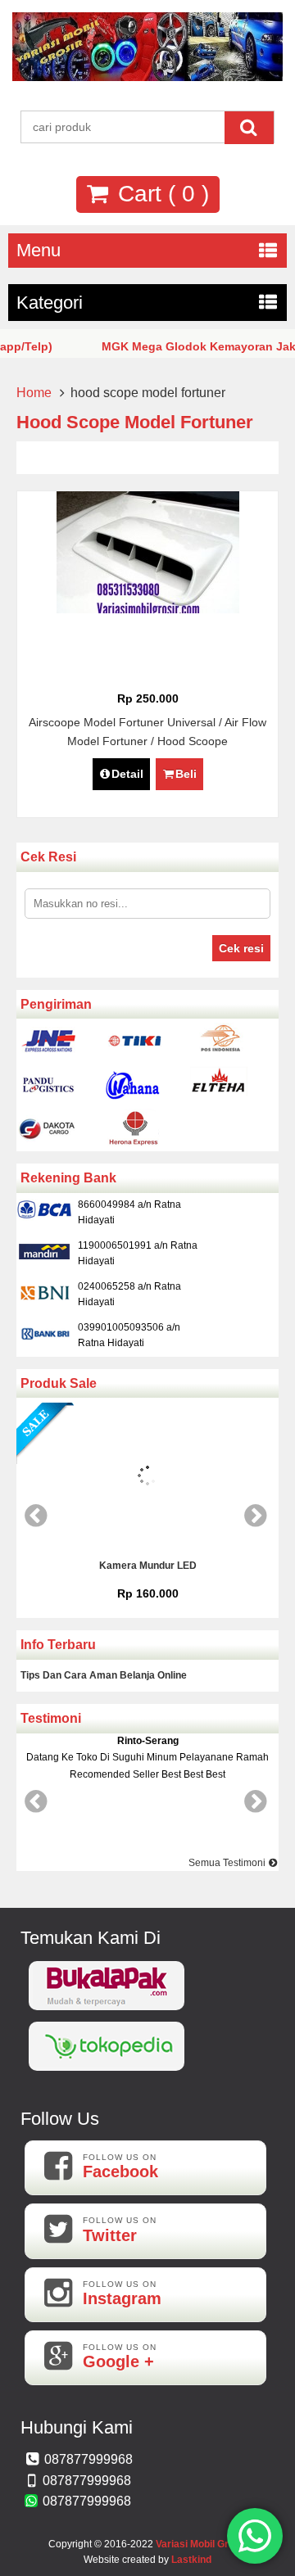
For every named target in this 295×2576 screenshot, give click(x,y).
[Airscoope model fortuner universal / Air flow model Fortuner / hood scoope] (148, 609)
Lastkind (191, 2560)
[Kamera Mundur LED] (147, 1478)
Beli (186, 774)
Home (34, 393)
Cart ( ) (160, 194)
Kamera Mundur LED (148, 1566)
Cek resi (241, 948)
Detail (127, 774)
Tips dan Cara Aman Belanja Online (104, 1675)
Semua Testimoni (228, 1863)
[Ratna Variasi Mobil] (147, 77)
